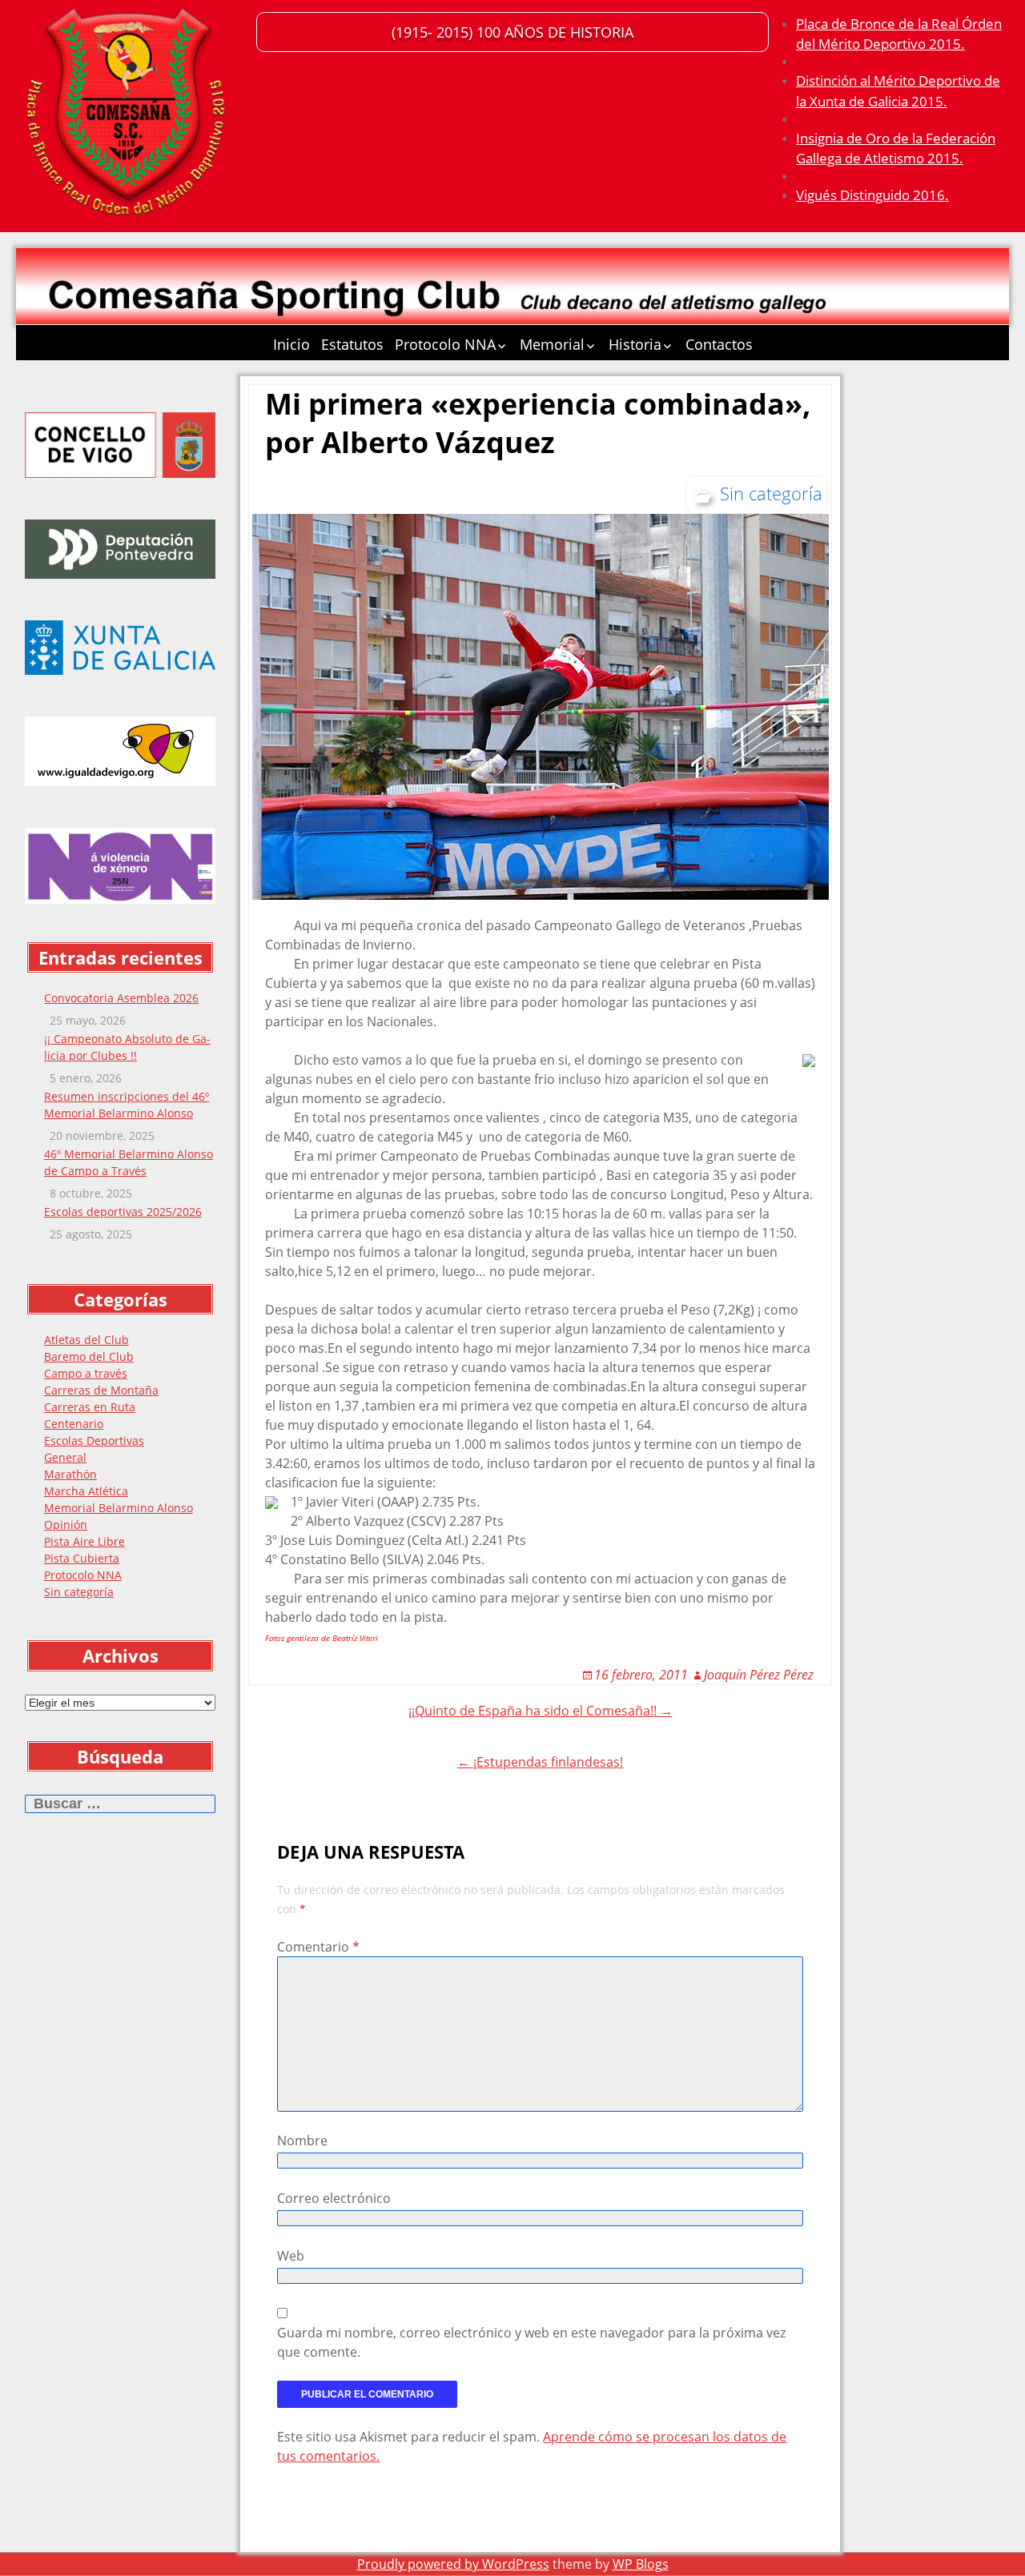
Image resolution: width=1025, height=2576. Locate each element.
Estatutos (352, 344)
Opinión (66, 1525)
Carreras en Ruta (90, 1407)
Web (291, 2256)
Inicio (291, 344)
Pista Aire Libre (84, 1541)
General (65, 1457)
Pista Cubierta (82, 1558)
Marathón (70, 1474)
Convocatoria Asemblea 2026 (121, 998)
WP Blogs (641, 2564)
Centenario (74, 1424)
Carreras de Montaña (101, 1390)
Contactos (719, 344)
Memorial (552, 344)
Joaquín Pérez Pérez (759, 1675)
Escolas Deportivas (94, 1440)
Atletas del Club (86, 1340)
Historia (635, 344)
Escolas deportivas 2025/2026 (123, 1212)
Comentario (318, 1947)
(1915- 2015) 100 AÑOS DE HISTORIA (512, 32)
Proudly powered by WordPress (453, 2564)
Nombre (302, 2141)
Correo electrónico (334, 2198)
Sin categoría (79, 1592)
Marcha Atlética (86, 1491)
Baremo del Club (89, 1356)
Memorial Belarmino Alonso (119, 1508)
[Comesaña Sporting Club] (128, 116)
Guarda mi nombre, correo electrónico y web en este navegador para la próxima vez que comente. (531, 2342)
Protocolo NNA (445, 344)
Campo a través (86, 1373)
